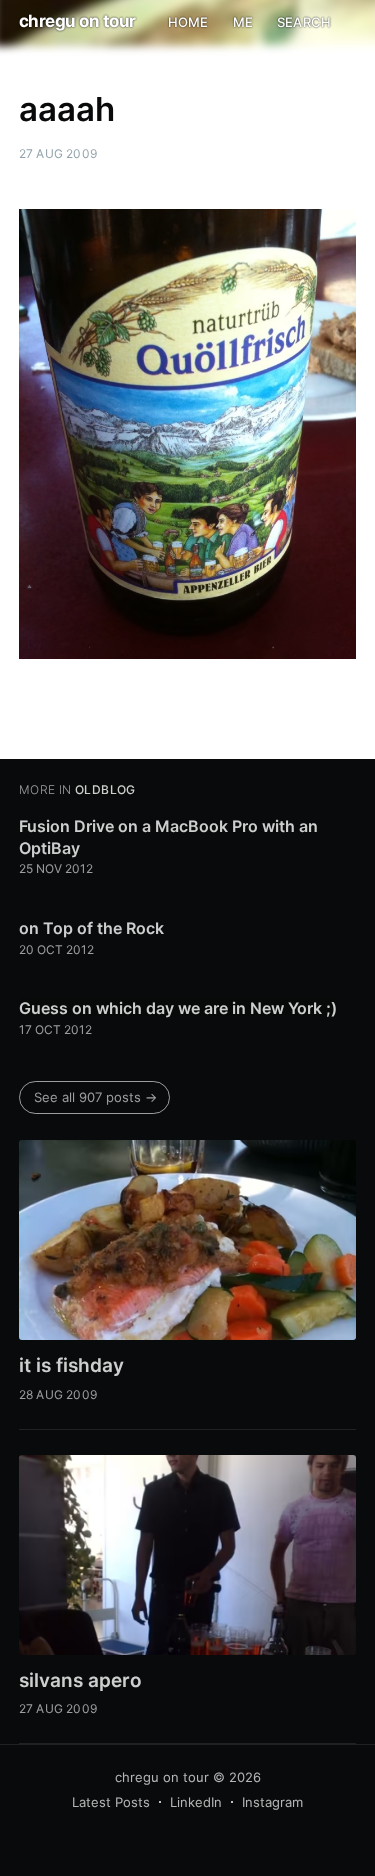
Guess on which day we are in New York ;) (178, 1008)
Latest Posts (111, 1802)
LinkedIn (196, 1802)
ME (243, 22)
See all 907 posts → (95, 1097)
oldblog (105, 789)
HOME (188, 22)
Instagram (272, 1802)
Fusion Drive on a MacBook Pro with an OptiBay (168, 837)
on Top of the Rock (91, 928)
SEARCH (304, 22)
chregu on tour (77, 21)
